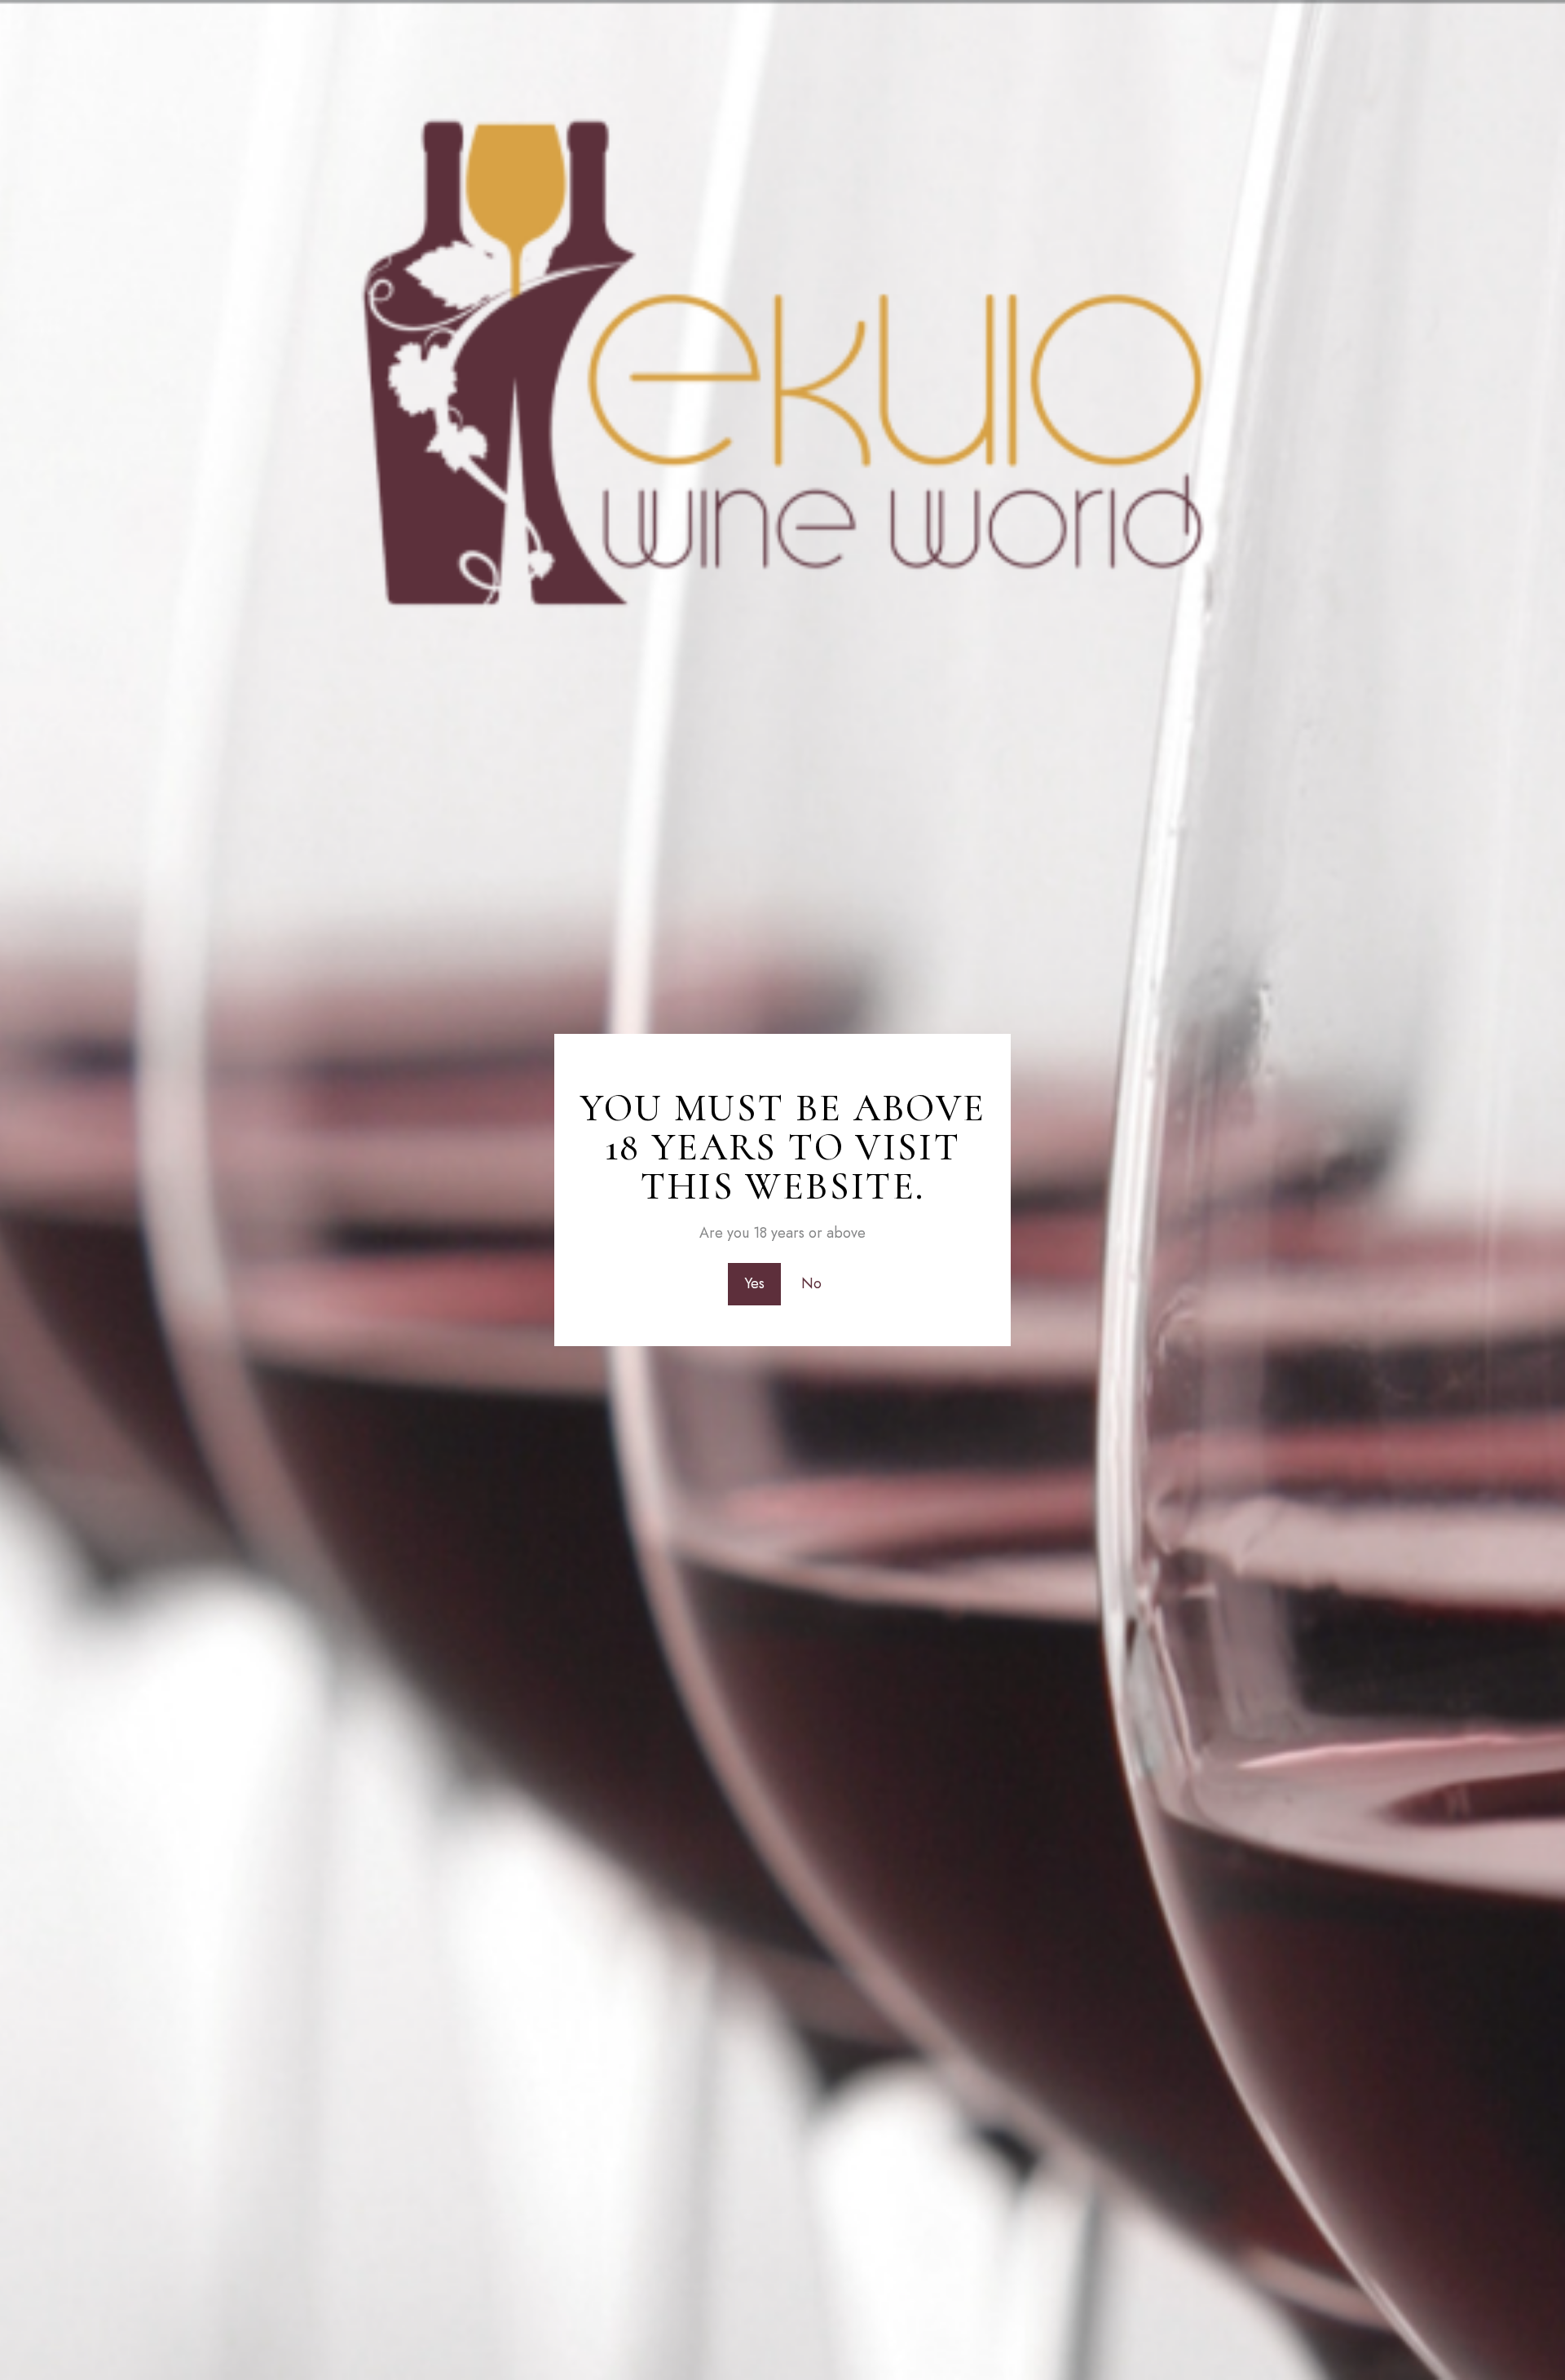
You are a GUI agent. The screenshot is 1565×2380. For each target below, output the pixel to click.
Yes (754, 1283)
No (811, 1283)
